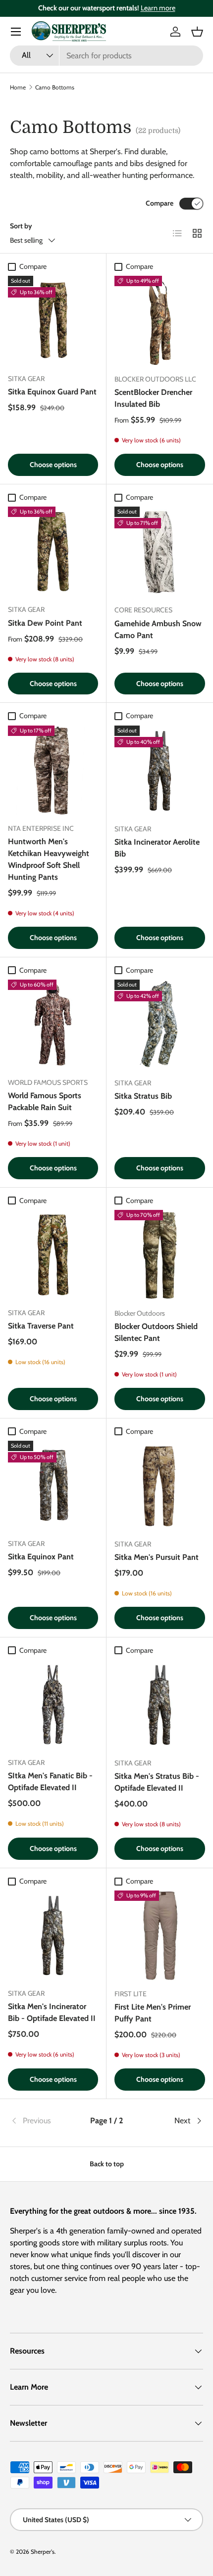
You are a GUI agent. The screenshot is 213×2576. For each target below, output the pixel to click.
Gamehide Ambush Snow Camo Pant (158, 629)
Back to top (107, 2164)
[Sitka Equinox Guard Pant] (53, 321)
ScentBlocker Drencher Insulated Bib (153, 398)
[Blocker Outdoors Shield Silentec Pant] (160, 1255)
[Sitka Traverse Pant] (53, 1255)
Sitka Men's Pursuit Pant (157, 1557)
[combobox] (106, 56)
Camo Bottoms (55, 87)
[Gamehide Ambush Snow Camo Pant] (160, 552)
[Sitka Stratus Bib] (160, 1025)
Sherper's (43, 2552)
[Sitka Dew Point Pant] (53, 552)
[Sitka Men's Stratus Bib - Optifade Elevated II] (160, 1705)
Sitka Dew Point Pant (45, 623)
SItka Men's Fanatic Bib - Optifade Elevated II (50, 1782)
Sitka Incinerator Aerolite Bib (157, 848)
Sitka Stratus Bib (143, 1096)
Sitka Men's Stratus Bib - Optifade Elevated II (157, 1782)
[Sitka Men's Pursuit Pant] (160, 1486)
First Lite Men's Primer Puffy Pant (153, 2013)
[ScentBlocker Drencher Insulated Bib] (160, 321)
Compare (160, 203)
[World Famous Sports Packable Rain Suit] (53, 1025)
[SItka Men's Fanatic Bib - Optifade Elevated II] (53, 1705)
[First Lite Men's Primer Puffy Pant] (160, 1936)
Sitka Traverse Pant (41, 1326)
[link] (42, 2121)
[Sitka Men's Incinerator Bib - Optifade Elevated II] (53, 1935)
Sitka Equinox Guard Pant (52, 392)
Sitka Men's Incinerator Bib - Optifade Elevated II (52, 2012)
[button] (197, 32)
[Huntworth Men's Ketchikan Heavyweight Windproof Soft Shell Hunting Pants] (53, 771)
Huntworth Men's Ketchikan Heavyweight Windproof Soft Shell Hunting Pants (49, 859)
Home (18, 87)
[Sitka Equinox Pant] (53, 1486)
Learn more (158, 8)
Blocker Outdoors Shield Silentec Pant (156, 1332)
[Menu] (16, 32)
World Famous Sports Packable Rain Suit (45, 1101)
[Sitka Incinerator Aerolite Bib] (160, 771)
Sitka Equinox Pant (41, 1557)
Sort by (21, 226)
